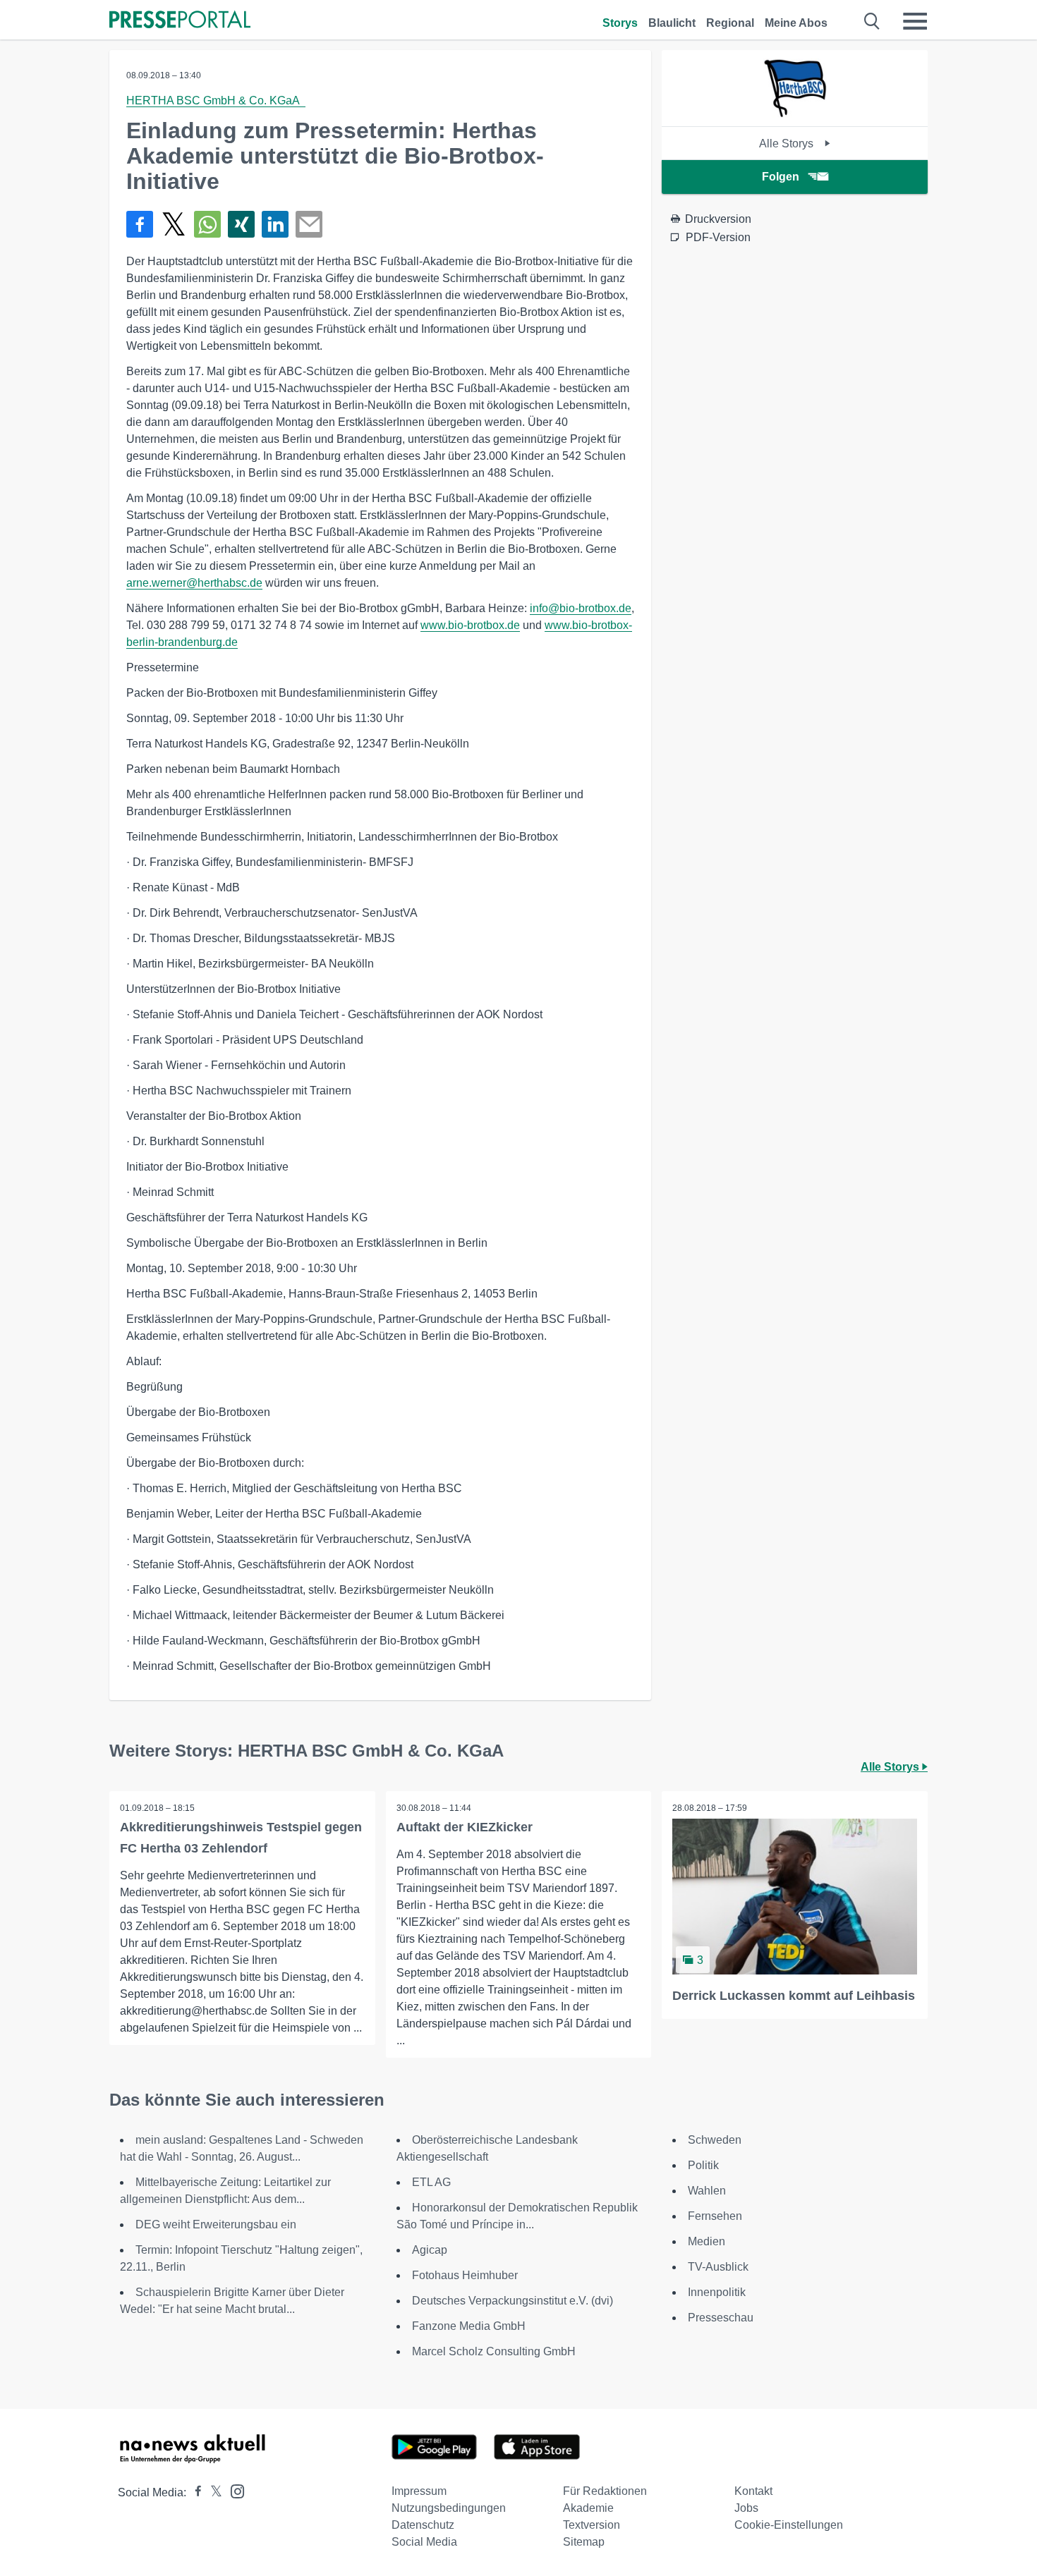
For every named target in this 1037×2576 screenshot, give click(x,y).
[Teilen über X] (174, 224)
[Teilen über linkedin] (275, 224)
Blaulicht (672, 23)
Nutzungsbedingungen (449, 2508)
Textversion (592, 2525)
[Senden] (309, 224)
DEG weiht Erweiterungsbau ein (216, 2224)
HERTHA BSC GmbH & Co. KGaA (216, 100)
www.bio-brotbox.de (470, 625)
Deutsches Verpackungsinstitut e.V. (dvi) (513, 2301)
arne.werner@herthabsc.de (194, 583)
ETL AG (431, 2182)
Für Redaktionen (605, 2491)
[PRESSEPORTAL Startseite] (180, 21)
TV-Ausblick (718, 2267)
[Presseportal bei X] (212, 2492)
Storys (620, 23)
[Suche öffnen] (872, 21)
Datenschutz (423, 2525)
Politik (703, 2165)
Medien (707, 2241)
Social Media (424, 2542)
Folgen (781, 177)
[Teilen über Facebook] (140, 224)
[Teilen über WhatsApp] (207, 224)
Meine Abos (796, 23)
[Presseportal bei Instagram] (233, 2490)
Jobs (746, 2508)
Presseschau (721, 2318)
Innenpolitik (717, 2292)
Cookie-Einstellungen (789, 2525)
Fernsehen (715, 2216)
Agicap (430, 2250)
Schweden (715, 2140)
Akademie (588, 2508)
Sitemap (584, 2542)
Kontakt (753, 2491)
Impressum (419, 2491)
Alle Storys (788, 144)
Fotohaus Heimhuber (465, 2275)
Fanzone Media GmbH (469, 2326)
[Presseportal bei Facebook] (194, 2492)
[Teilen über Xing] (241, 224)
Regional (730, 23)
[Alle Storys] (795, 114)
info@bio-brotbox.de (581, 608)
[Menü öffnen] (915, 21)
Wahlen (707, 2191)
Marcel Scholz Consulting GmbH (494, 2351)
